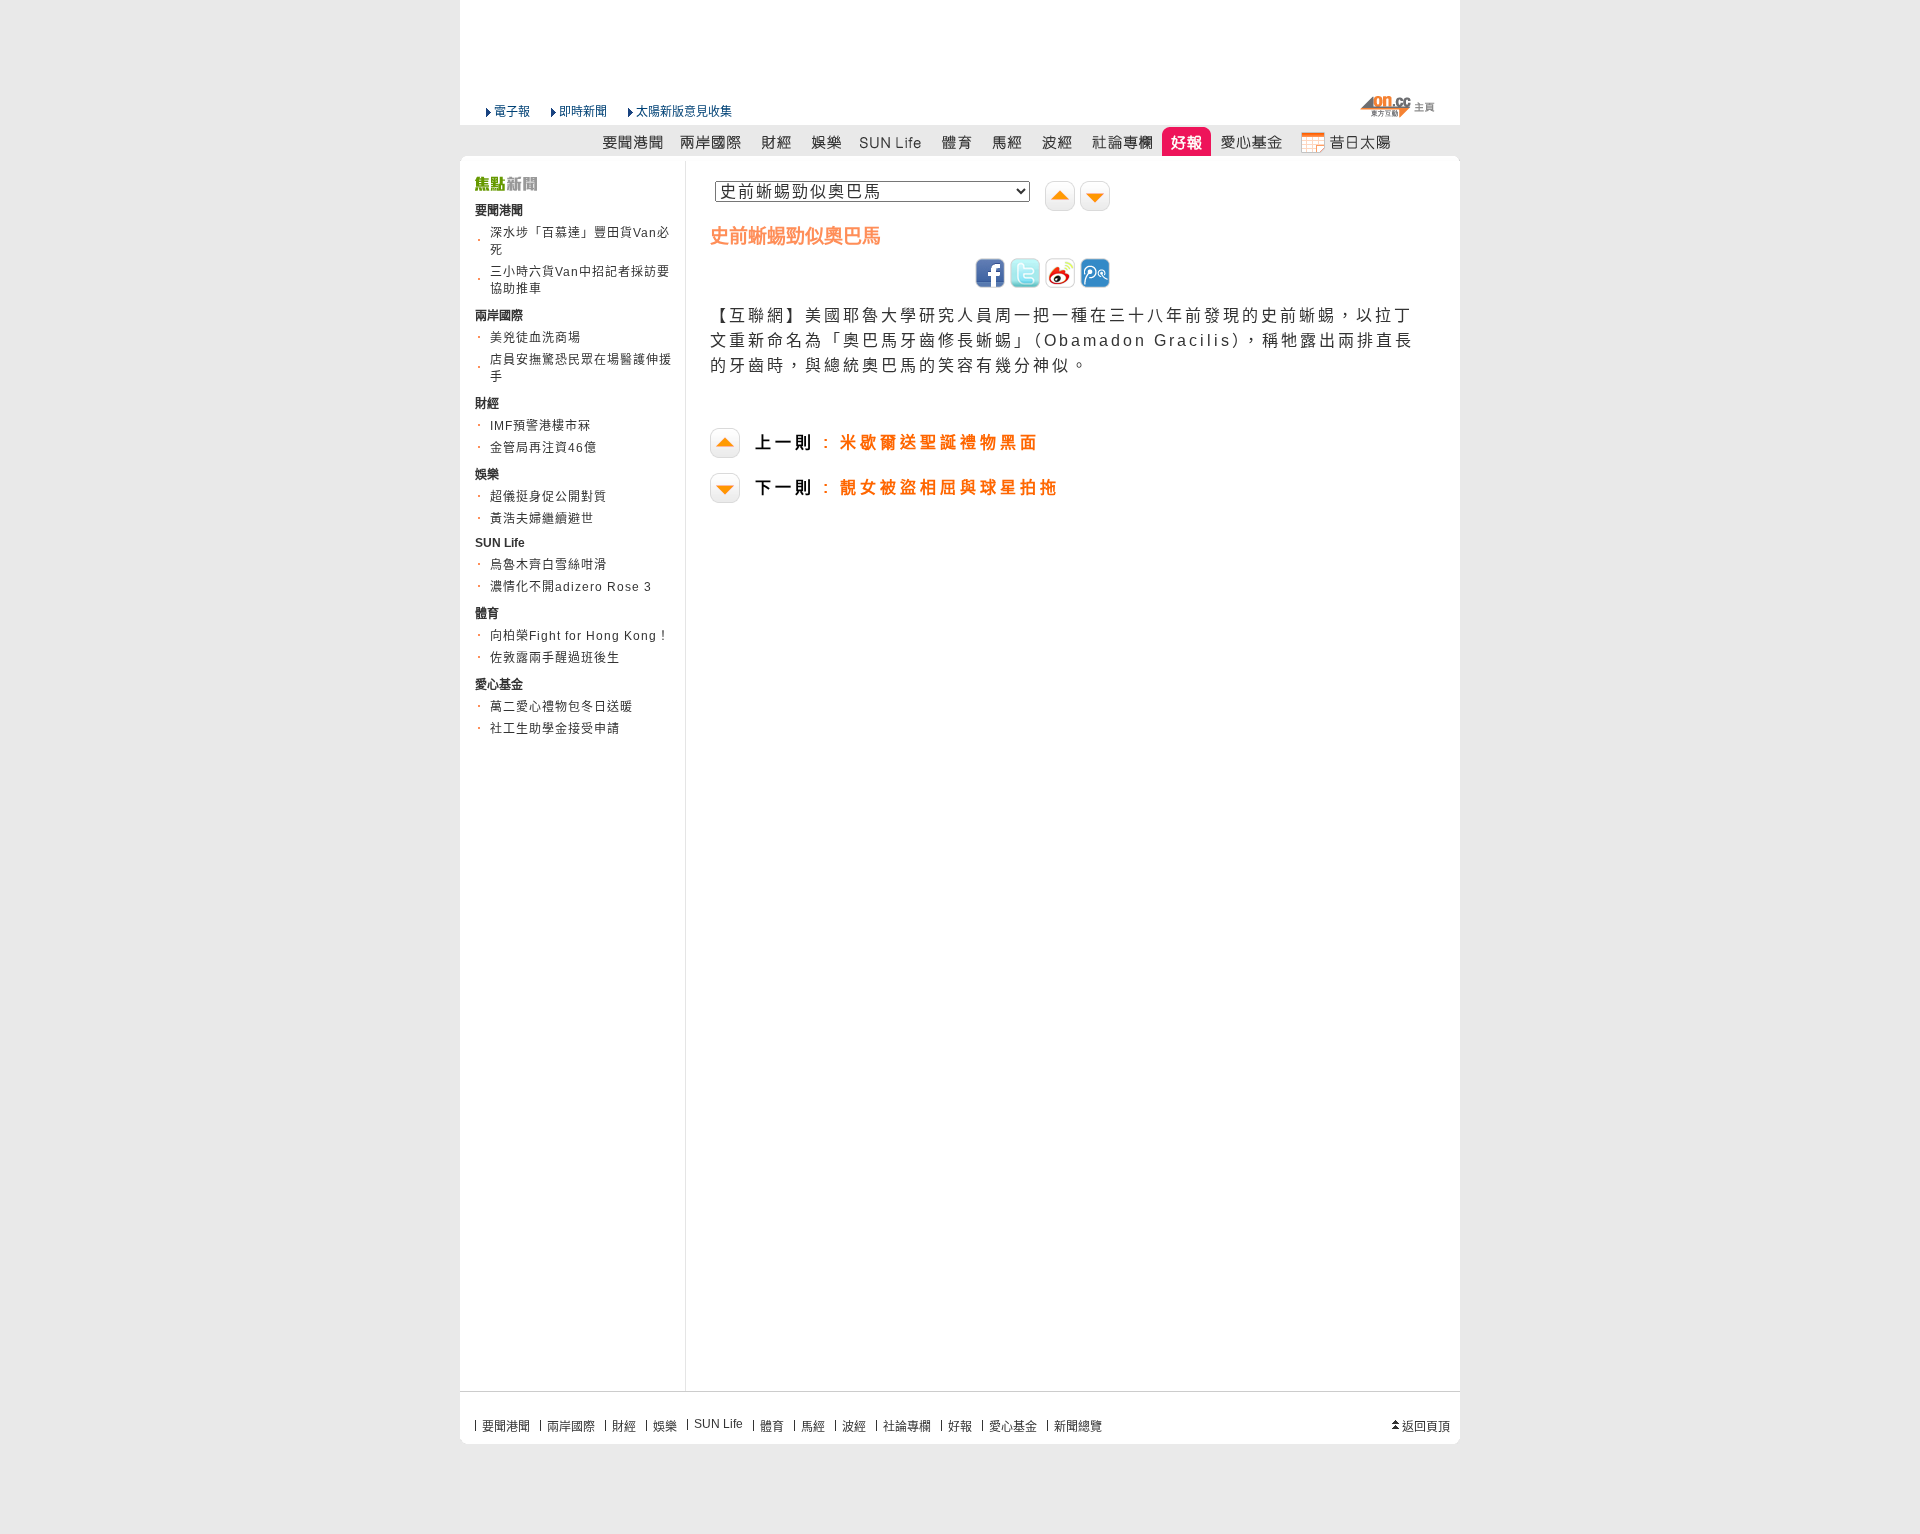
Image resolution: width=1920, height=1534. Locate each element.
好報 (960, 1427)
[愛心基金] (1252, 141)
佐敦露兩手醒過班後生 (555, 658)
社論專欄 (907, 1427)
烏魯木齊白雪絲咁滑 (548, 565)
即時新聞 (583, 112)
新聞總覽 (1078, 1427)
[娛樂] (827, 141)
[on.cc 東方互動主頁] (1397, 106)
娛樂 (665, 1427)
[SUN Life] (892, 141)
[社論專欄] (1123, 141)
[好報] (1187, 141)
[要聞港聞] (634, 141)
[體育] (956, 141)
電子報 (512, 112)
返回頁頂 (1426, 1427)
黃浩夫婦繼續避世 (542, 519)
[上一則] (1062, 198)
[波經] (1058, 141)
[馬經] (1007, 141)
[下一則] (1097, 198)
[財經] (776, 141)
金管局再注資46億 (543, 448)
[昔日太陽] (1345, 141)
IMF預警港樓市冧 (540, 426)
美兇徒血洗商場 (535, 338)
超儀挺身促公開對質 (548, 497)
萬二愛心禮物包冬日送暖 (561, 707)
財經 (624, 1427)
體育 (772, 1427)
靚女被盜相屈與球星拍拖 (907, 487)
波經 (854, 1427)
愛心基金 (1013, 1427)
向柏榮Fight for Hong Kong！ (580, 636)
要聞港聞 (506, 1427)
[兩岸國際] (712, 141)
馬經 (813, 1427)
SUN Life (718, 1424)
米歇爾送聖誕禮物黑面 (897, 442)
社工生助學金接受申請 (555, 729)
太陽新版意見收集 (684, 112)
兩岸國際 (571, 1427)
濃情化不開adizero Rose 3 (571, 587)
